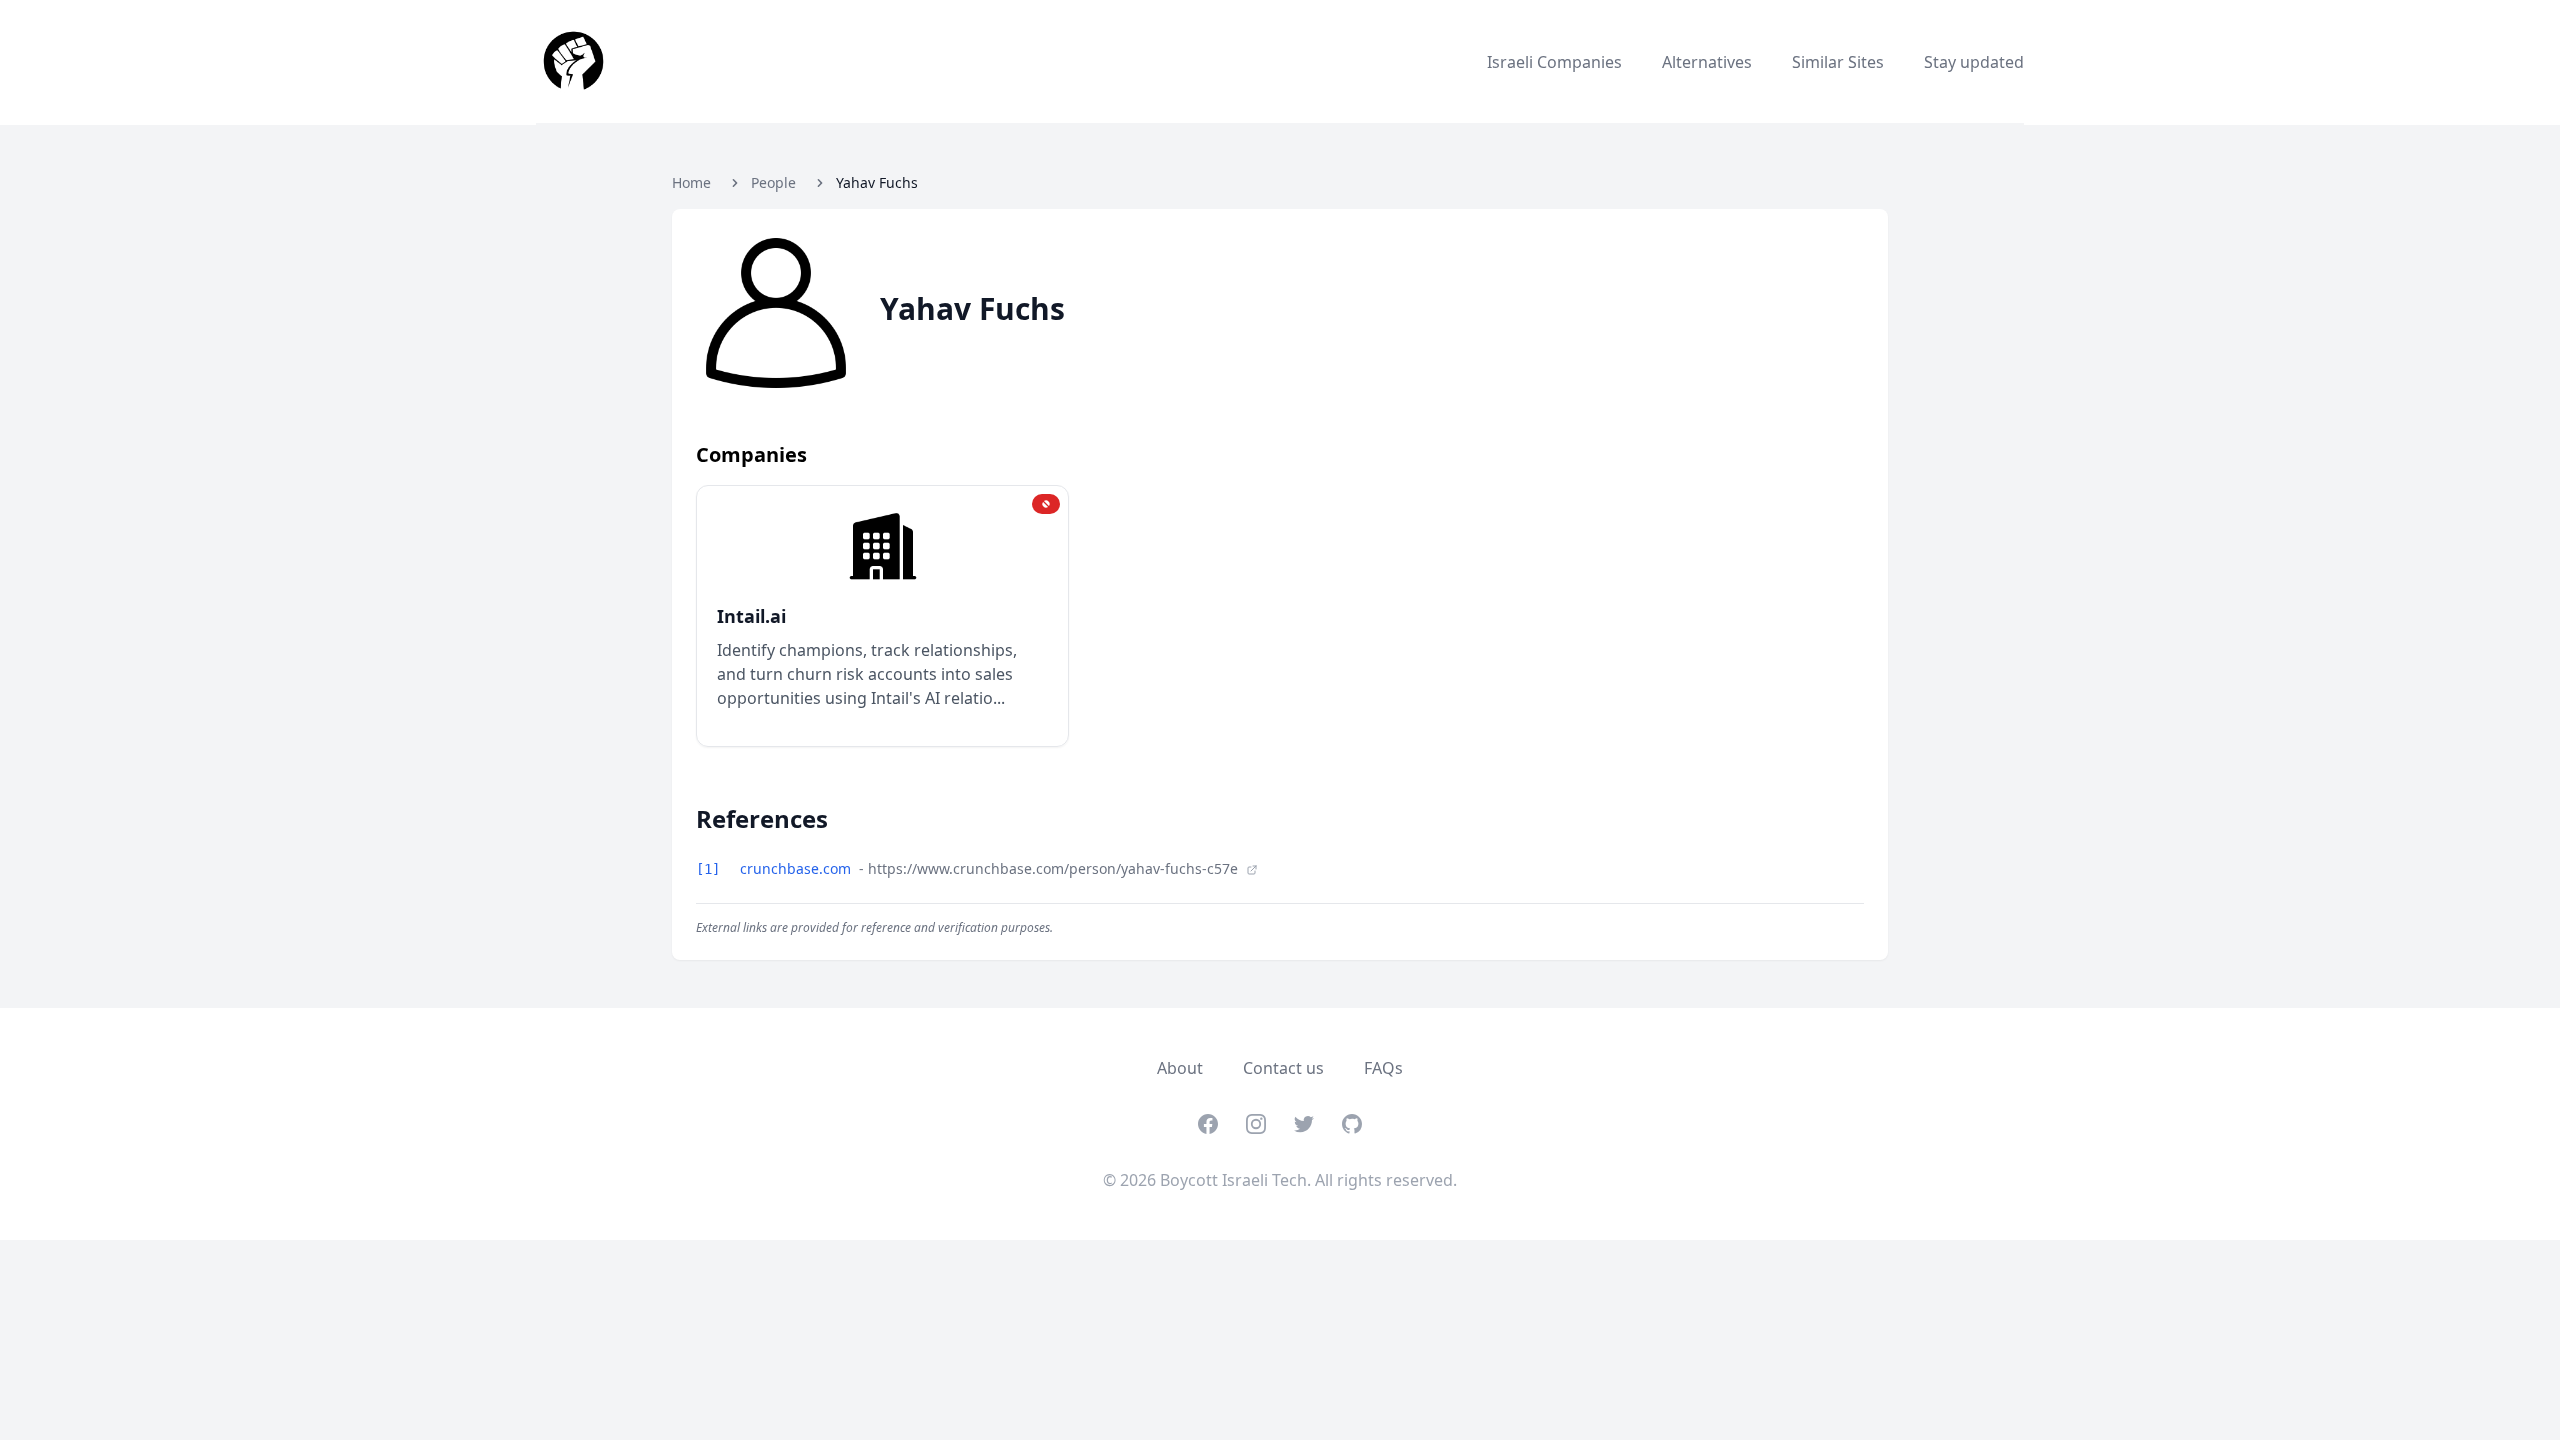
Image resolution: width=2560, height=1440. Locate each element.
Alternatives (1707, 62)
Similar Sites (1838, 62)
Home (691, 182)
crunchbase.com (797, 868)
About (1180, 1068)
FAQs (1383, 1068)
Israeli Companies (1554, 62)
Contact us (1283, 1068)
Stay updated (1974, 62)
